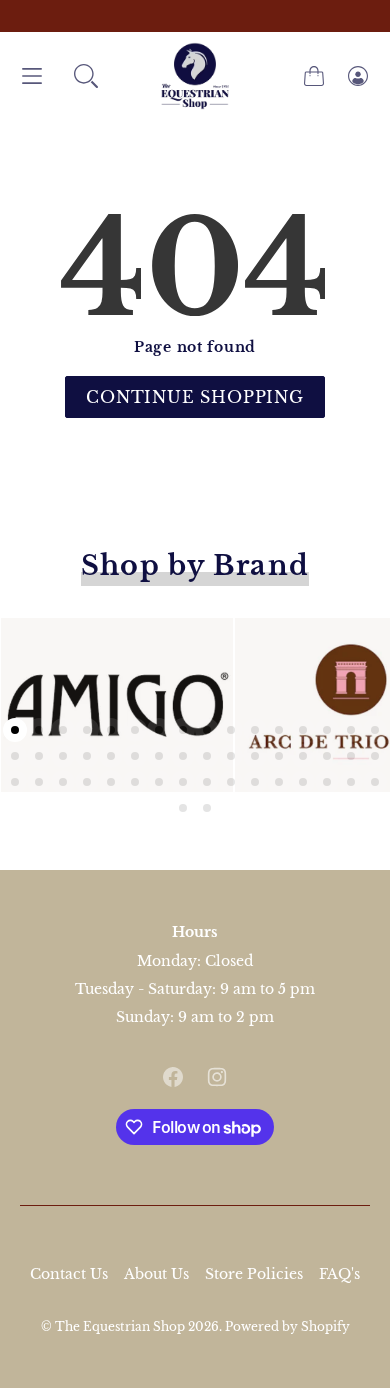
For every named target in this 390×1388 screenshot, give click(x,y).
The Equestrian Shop (121, 1326)
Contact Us (69, 1274)
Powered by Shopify (287, 1326)
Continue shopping (195, 397)
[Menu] (32, 76)
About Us (156, 1274)
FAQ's (339, 1274)
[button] (86, 76)
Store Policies (254, 1274)
